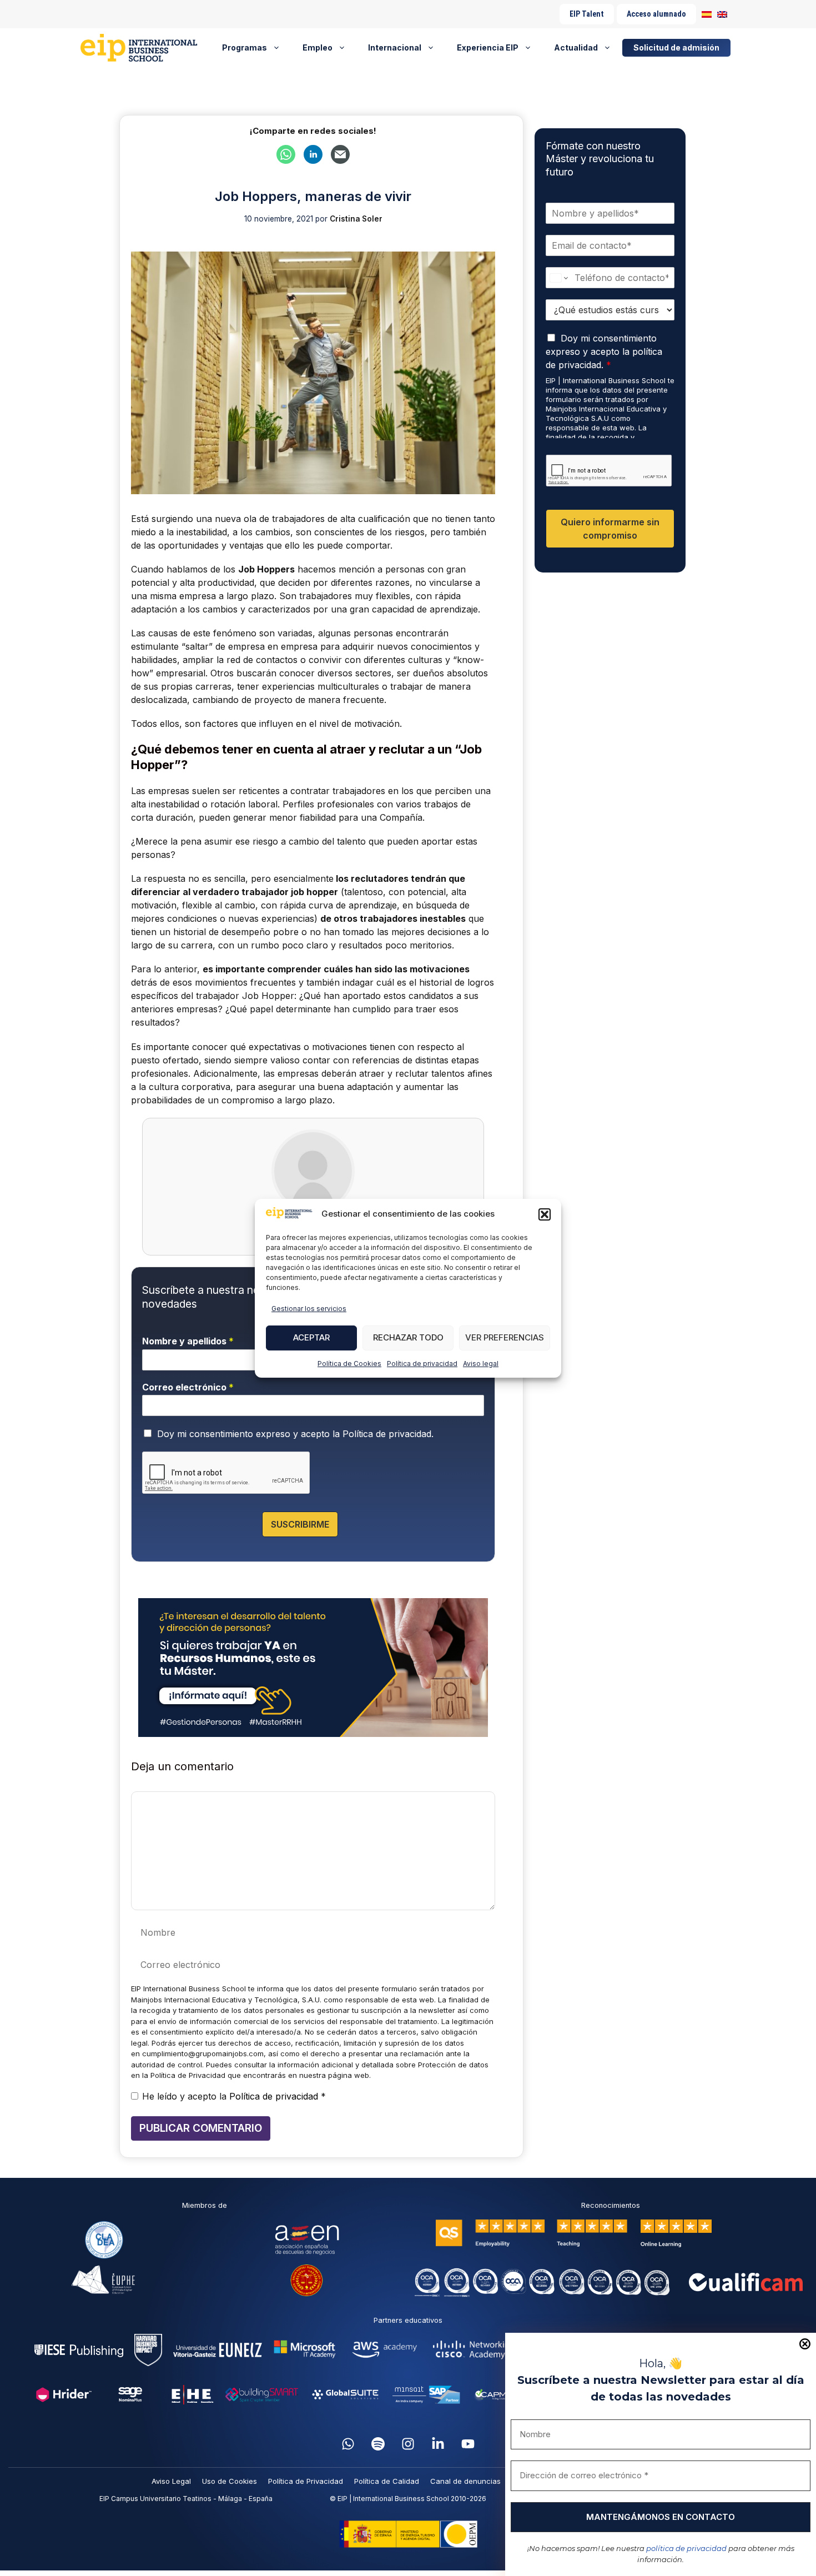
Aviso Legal (171, 2481)
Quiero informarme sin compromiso (610, 529)
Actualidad (576, 47)
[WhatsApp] (348, 2444)
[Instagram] (408, 2444)
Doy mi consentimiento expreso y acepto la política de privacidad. (604, 351)
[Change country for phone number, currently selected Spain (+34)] (558, 278)
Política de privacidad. (388, 1434)
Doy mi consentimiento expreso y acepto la (295, 1434)
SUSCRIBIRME (300, 1524)
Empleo (318, 47)
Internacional (395, 47)
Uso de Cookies (230, 2481)
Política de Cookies (349, 1364)
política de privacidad (686, 2548)
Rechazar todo (408, 1337)
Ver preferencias (505, 1337)
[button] (545, 1214)
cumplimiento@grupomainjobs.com (203, 2053)
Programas (245, 47)
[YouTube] (468, 2444)
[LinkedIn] (438, 2444)
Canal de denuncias (465, 2481)
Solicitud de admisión (676, 47)
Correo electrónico (188, 1387)
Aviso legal (481, 1364)
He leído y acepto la (234, 2096)
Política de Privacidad (306, 2481)
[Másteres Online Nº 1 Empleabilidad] (143, 48)
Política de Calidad (387, 2481)
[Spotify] (378, 2444)
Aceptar (311, 1337)
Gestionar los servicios (309, 1309)
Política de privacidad (422, 1364)
